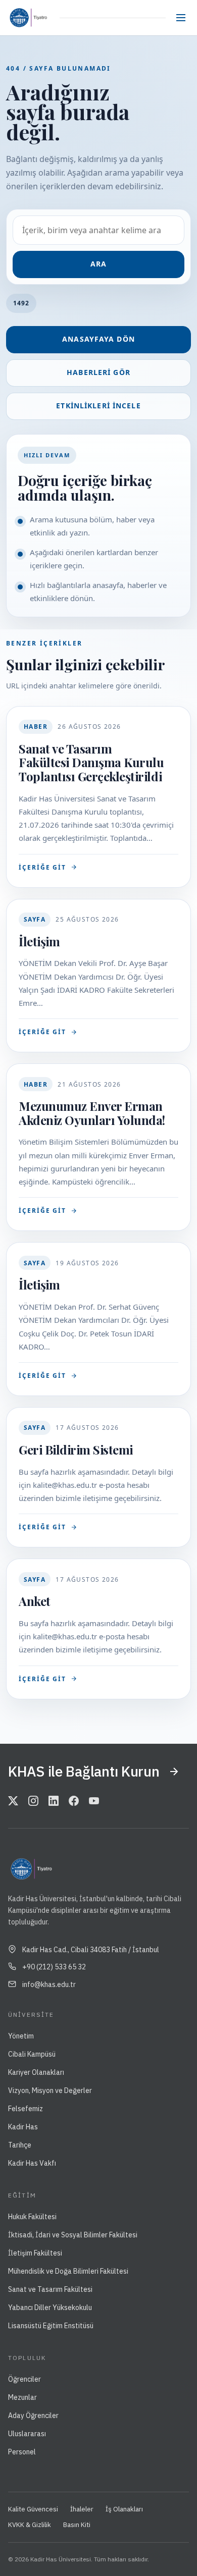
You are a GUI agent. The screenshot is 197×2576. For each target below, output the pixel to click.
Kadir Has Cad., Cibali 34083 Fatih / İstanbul (91, 1950)
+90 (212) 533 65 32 (54, 1967)
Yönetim (21, 2036)
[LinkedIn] (54, 1802)
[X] (13, 1802)
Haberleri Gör (98, 372)
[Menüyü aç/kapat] (181, 18)
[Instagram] (33, 1802)
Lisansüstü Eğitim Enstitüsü (51, 2326)
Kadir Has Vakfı (32, 2163)
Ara (98, 264)
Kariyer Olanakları (36, 2072)
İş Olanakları (124, 2509)
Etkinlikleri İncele (98, 406)
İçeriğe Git (42, 867)
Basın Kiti (77, 2525)
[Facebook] (74, 1802)
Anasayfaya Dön (98, 339)
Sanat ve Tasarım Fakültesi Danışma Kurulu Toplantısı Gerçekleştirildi (91, 762)
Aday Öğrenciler (33, 2416)
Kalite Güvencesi (33, 2509)
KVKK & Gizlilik (30, 2525)
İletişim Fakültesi (35, 2253)
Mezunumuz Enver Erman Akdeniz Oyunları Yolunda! (92, 1113)
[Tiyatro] (41, 18)
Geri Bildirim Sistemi (76, 1450)
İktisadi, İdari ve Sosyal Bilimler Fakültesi (73, 2235)
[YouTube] (94, 1802)
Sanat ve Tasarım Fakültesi (50, 2289)
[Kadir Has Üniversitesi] (17, 18)
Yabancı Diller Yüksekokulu (50, 2307)
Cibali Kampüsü (32, 2054)
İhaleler (82, 2509)
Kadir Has (23, 2127)
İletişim (39, 941)
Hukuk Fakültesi (32, 2217)
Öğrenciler (24, 2379)
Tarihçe (20, 2145)
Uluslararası (27, 2434)
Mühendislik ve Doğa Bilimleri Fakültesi (68, 2271)
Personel (22, 2452)
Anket (35, 1601)
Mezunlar (22, 2397)
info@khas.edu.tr (49, 1984)
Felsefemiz (26, 2109)
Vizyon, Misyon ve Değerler (50, 2090)
